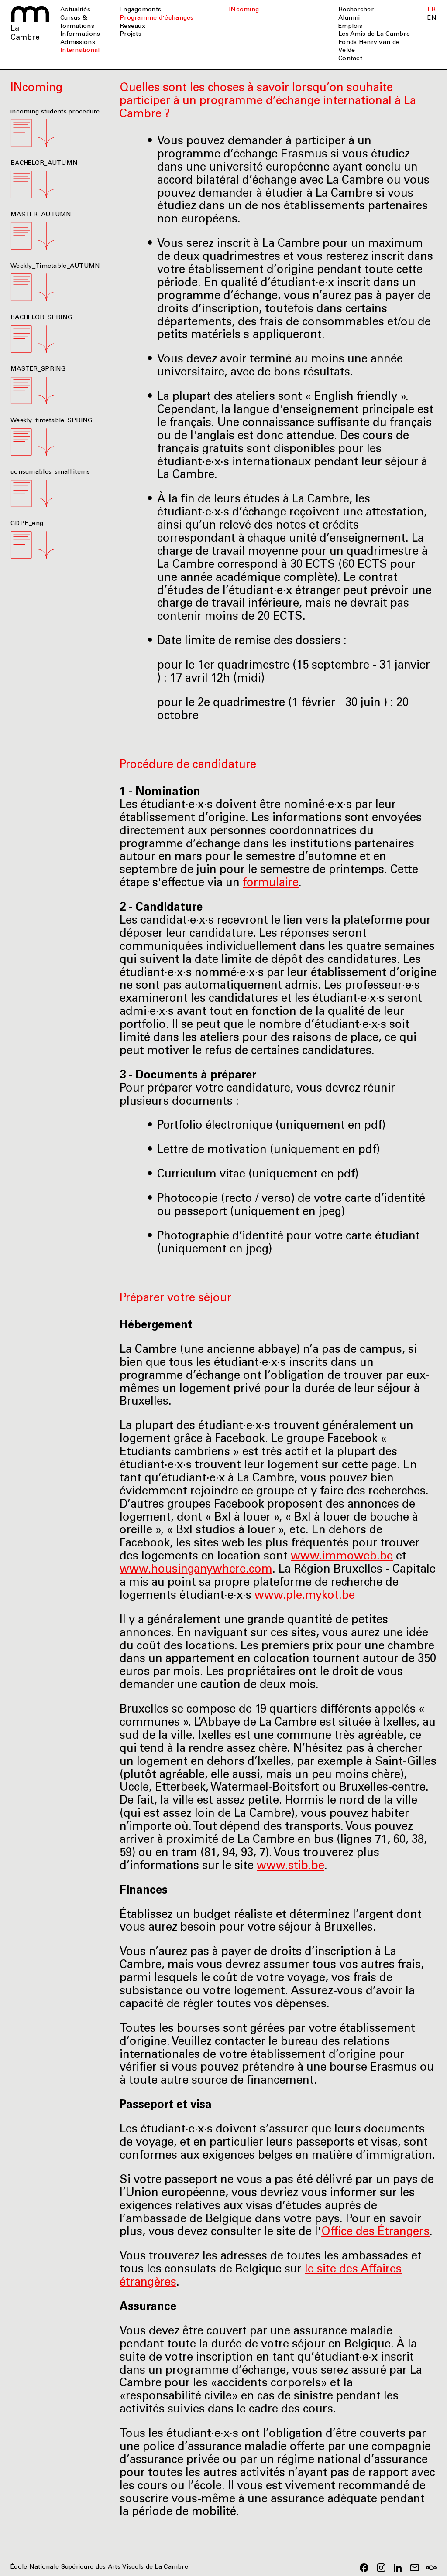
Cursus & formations (77, 22)
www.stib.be (291, 1866)
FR (432, 10)
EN (432, 18)
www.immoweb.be (342, 1557)
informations (80, 34)
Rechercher (356, 10)
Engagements (140, 10)
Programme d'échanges (157, 18)
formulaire (271, 884)
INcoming (244, 10)
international (80, 51)
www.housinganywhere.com (196, 1570)
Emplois (350, 27)
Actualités (75, 10)
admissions (78, 43)
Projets (131, 34)
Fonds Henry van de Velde (369, 47)
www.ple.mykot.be (305, 1596)
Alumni (349, 18)
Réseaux (132, 27)
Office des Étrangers (375, 2232)
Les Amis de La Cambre (374, 34)
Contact (350, 59)
